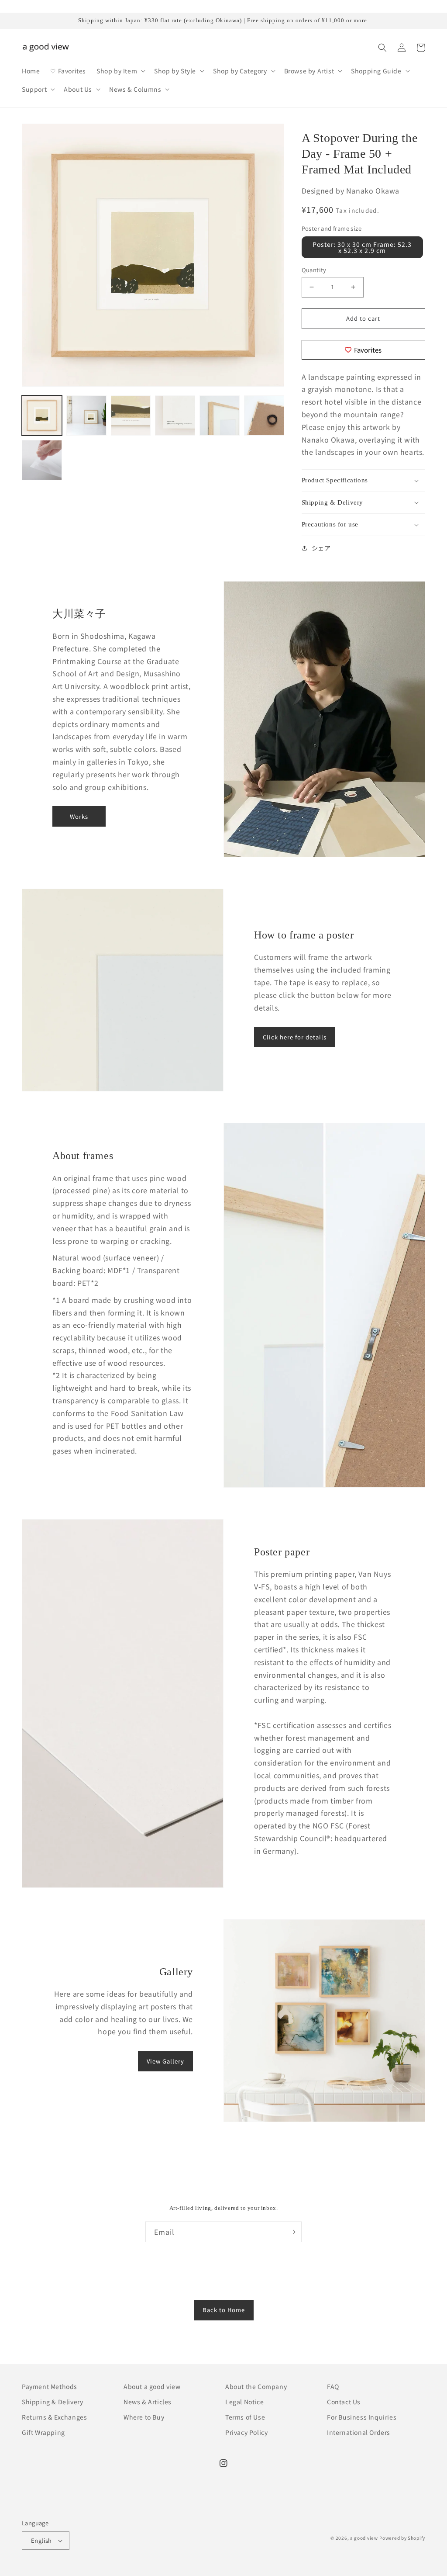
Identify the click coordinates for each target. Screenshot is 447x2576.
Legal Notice (244, 2402)
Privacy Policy (246, 2432)
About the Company (256, 2386)
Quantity (314, 270)
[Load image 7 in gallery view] (42, 460)
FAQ (333, 2386)
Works (79, 816)
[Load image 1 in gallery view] (42, 415)
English (41, 2540)
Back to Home (224, 2310)
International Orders (359, 2432)
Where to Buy (144, 2417)
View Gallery (165, 2061)
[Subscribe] (292, 2232)
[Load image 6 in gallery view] (264, 415)
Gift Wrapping (43, 2432)
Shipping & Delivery (52, 2402)
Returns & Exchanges (54, 2417)
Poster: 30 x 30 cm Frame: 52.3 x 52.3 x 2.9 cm (362, 247)
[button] (120, 71)
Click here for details (295, 1037)
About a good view (152, 2386)
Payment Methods (50, 2386)
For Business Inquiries (362, 2417)
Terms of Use (245, 2417)
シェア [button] (321, 548)
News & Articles (148, 2402)
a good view (364, 2538)
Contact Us (344, 2402)
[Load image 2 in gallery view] (86, 415)
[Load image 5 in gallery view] (220, 415)
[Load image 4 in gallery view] (175, 415)
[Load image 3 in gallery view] (131, 415)
